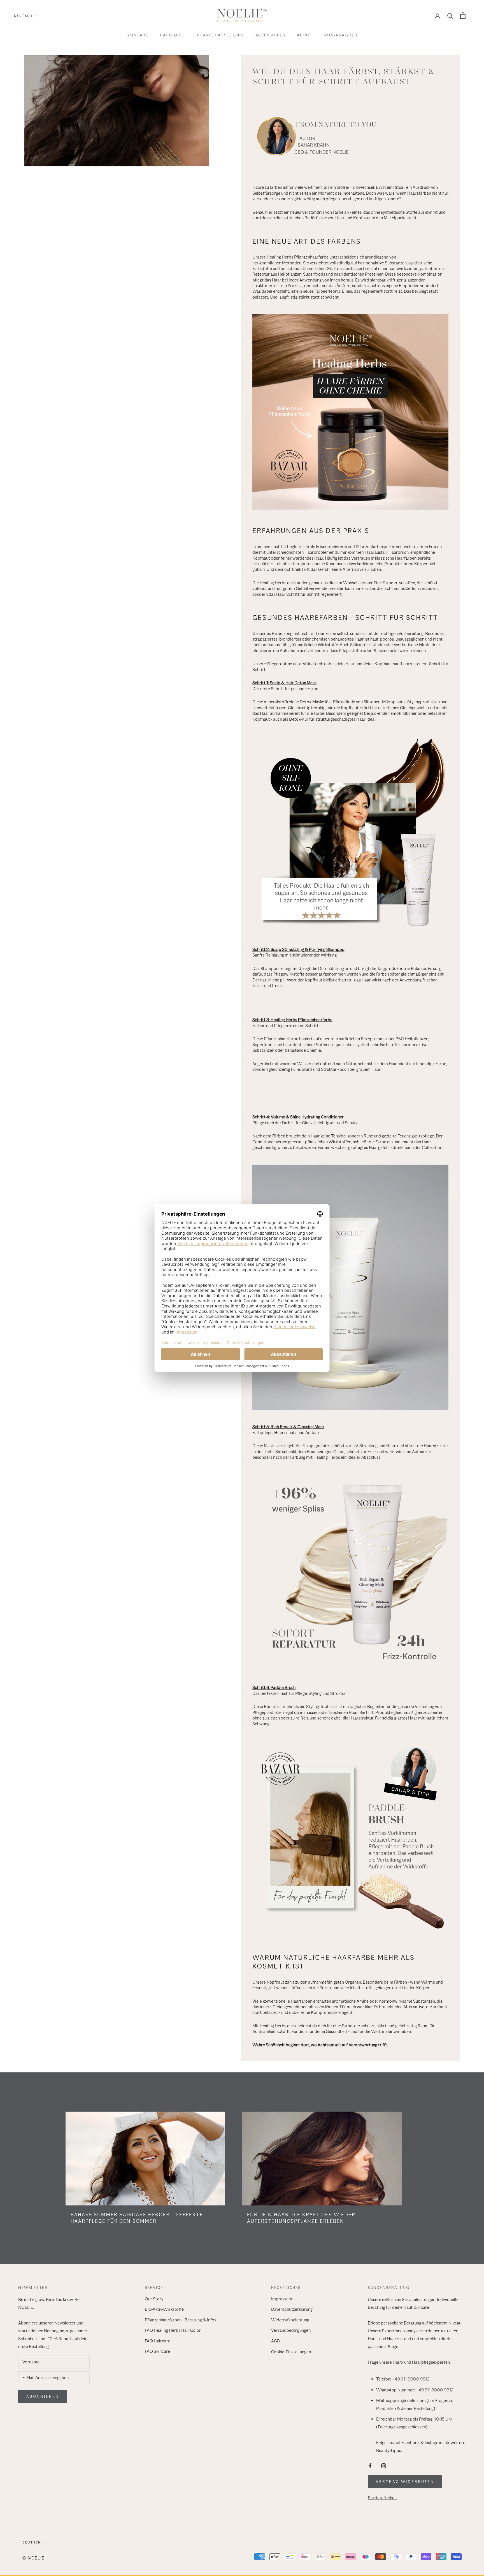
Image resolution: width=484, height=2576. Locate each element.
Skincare (137, 35)
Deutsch (23, 16)
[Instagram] (384, 2465)
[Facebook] (370, 2465)
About (304, 35)
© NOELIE (33, 2558)
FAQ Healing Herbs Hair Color (173, 2330)
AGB (275, 2341)
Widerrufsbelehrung (290, 2320)
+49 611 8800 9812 (411, 2379)
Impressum (282, 2299)
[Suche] (450, 16)
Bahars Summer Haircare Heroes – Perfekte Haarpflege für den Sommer (137, 2218)
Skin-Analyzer (341, 35)
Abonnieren (43, 2396)
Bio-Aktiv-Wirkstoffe (164, 2309)
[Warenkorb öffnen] (463, 16)
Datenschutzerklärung (292, 2309)
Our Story (154, 2299)
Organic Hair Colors (219, 35)
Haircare (171, 35)
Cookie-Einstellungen (291, 2352)
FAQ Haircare (158, 2341)
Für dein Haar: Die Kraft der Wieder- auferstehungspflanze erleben (302, 2218)
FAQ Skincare (157, 2351)
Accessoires (270, 35)
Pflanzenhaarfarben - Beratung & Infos (181, 2320)
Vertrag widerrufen (405, 2482)
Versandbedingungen (291, 2330)
